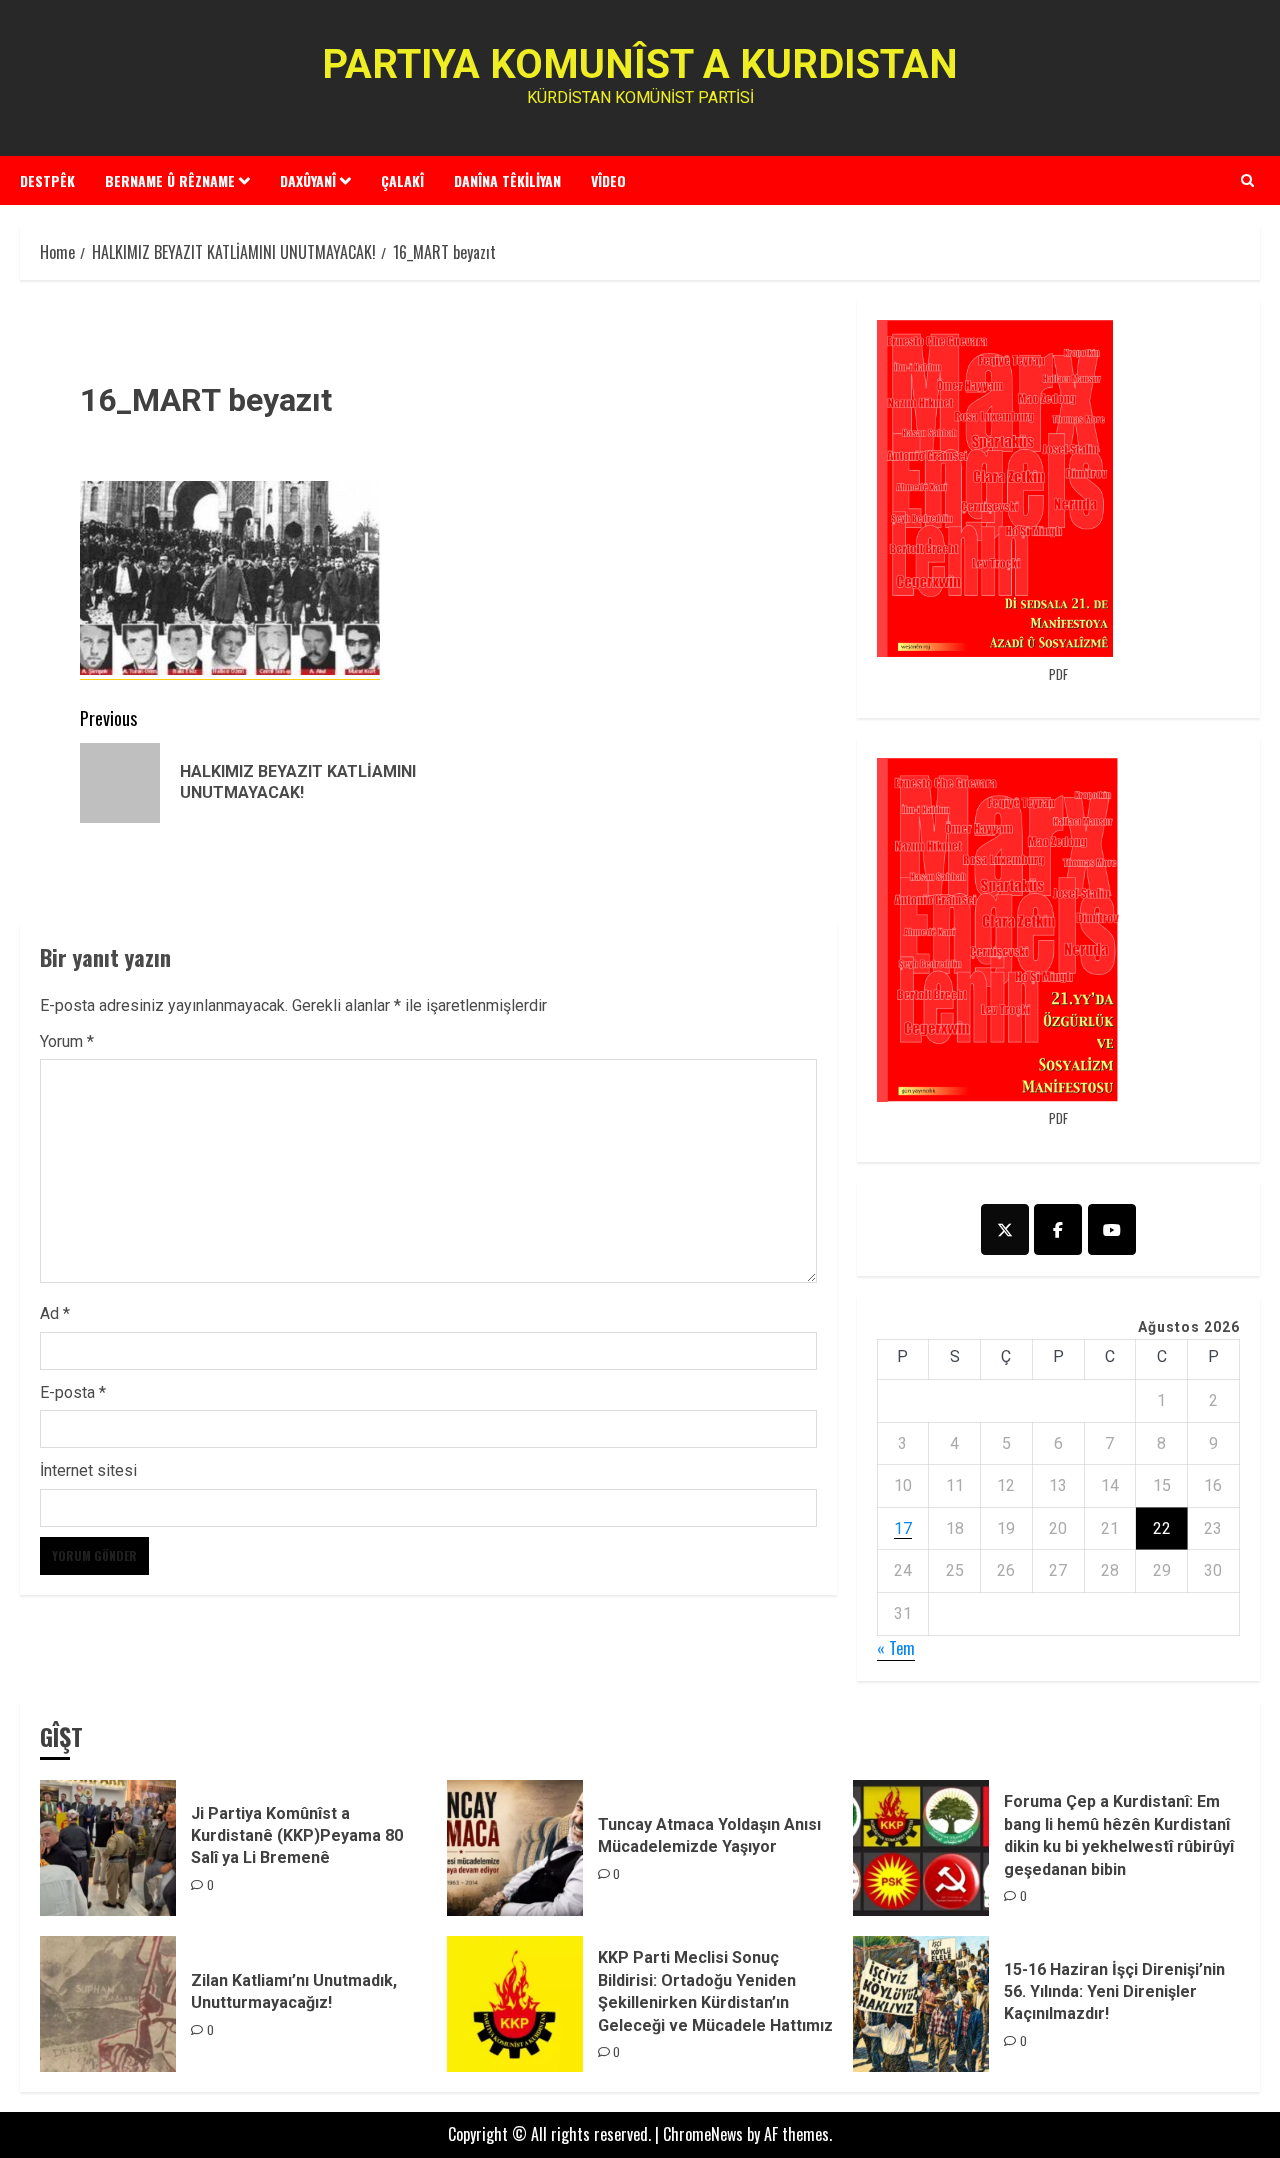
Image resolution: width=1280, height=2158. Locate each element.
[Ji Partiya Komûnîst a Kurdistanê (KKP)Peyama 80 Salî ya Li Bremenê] (108, 1848)
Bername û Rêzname (170, 180)
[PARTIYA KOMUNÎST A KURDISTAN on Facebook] (1058, 1229)
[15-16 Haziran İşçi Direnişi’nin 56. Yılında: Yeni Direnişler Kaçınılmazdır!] (921, 2004)
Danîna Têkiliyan (507, 180)
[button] (1247, 180)
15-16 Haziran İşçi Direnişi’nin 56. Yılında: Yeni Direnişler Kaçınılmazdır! (1114, 1992)
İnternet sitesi (88, 1470)
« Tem (896, 1648)
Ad (55, 1313)
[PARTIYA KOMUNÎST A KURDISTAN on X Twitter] (1005, 1229)
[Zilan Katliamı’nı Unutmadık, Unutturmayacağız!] (108, 2004)
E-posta (73, 1392)
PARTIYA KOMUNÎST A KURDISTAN (640, 64)
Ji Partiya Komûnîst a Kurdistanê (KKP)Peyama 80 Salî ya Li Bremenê (297, 1836)
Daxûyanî (308, 180)
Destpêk (47, 180)
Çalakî (402, 180)
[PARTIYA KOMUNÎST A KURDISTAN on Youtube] (1112, 1229)
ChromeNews (703, 2134)
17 (903, 1528)
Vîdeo (608, 180)
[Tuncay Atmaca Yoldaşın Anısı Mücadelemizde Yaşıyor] (515, 1848)
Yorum (67, 1041)
